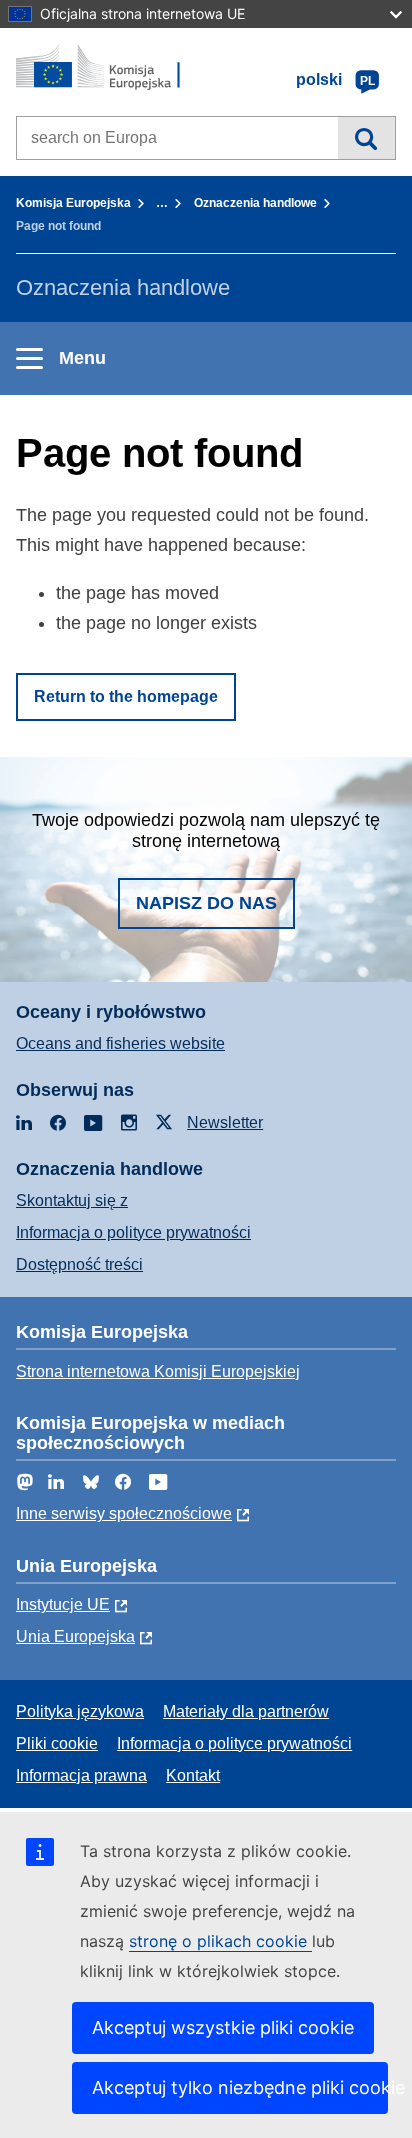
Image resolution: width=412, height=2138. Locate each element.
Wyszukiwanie (366, 138)
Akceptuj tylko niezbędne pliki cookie (240, 2087)
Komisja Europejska (73, 203)
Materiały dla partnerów (246, 1711)
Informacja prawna (81, 1775)
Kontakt (193, 1775)
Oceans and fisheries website (120, 1043)
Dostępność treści (79, 1264)
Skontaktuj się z (72, 1200)
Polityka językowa (80, 1711)
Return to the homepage (126, 696)
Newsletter (225, 1122)
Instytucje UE (63, 1604)
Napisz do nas (206, 903)
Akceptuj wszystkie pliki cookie (223, 2027)
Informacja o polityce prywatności (133, 1232)
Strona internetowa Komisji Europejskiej (158, 1371)
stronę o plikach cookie (220, 1941)
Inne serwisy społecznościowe (124, 1513)
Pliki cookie (57, 1743)
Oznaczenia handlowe (255, 203)
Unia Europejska (75, 1636)
